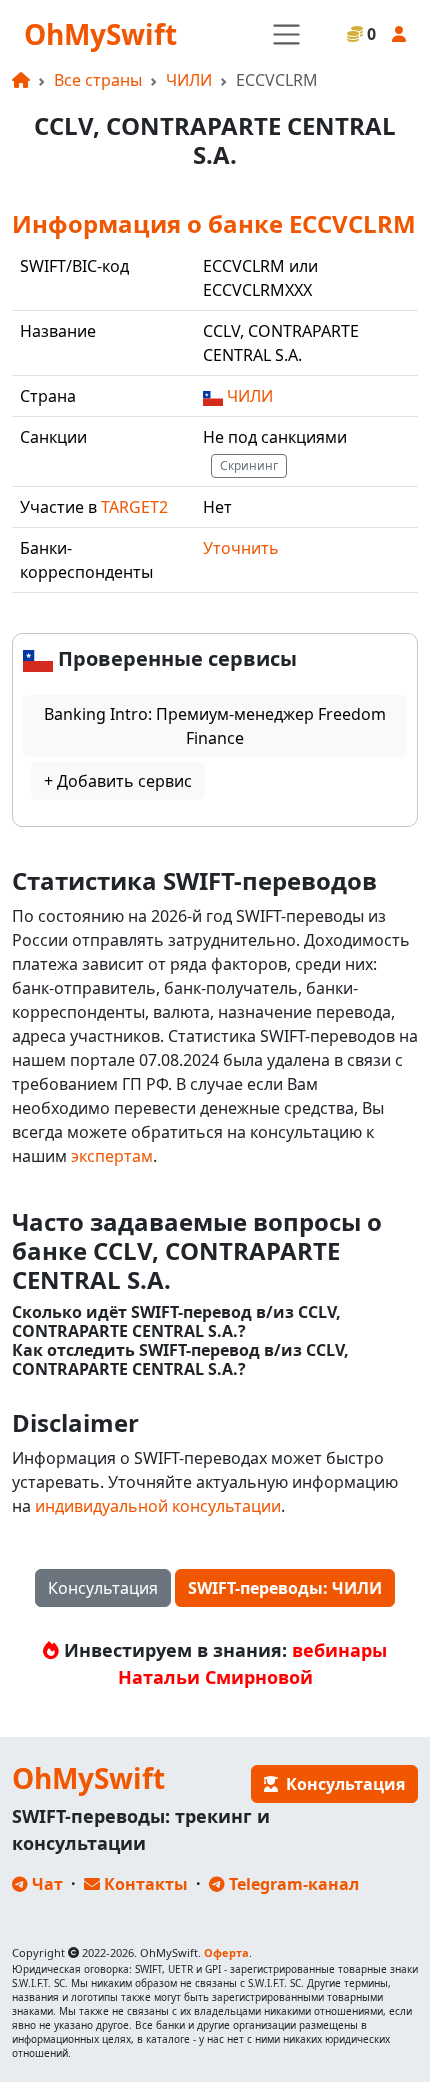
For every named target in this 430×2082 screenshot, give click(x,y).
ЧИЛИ (189, 80)
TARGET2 (134, 507)
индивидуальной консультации (158, 1506)
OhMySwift (100, 34)
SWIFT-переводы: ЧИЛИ (285, 1588)
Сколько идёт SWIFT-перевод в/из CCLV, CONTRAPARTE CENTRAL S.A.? (176, 1322)
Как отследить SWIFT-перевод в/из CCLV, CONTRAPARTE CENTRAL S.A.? (180, 1360)
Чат (45, 1884)
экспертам (112, 1156)
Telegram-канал (292, 1884)
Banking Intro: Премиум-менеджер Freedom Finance (215, 726)
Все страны (98, 80)
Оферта (226, 1952)
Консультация (103, 1588)
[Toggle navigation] (286, 34)
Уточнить (241, 548)
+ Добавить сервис (118, 781)
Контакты (144, 1884)
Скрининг (249, 465)
